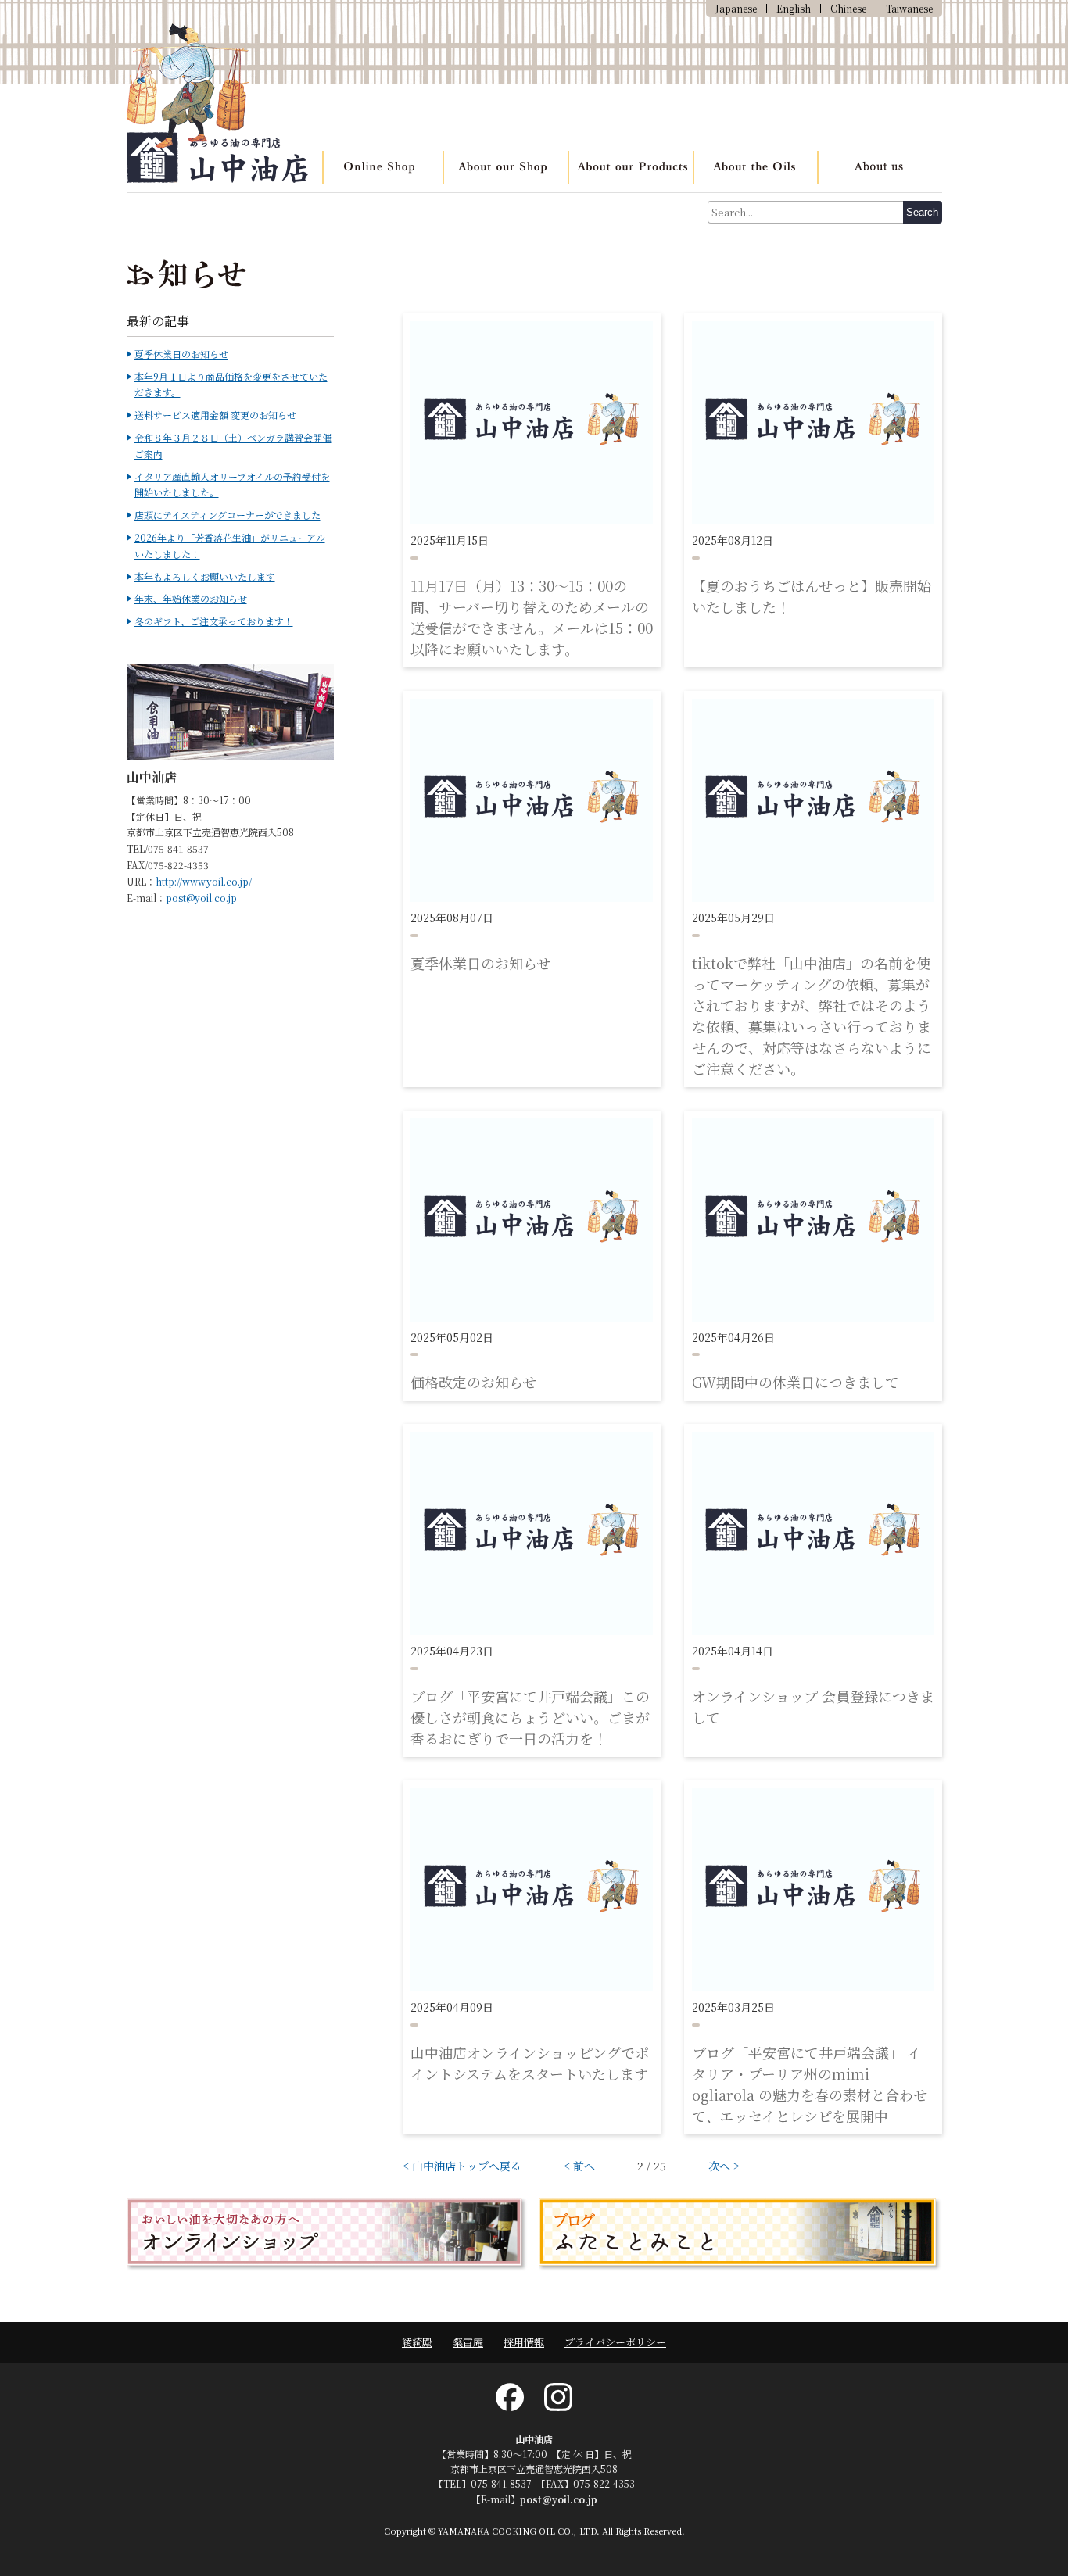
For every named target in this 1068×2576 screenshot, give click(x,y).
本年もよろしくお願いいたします (205, 576)
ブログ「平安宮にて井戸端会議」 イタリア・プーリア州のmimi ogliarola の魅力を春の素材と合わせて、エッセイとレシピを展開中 (810, 2084)
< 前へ (579, 2166)
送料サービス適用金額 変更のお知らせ (215, 415)
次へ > (724, 2166)
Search (922, 212)
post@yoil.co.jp (201, 898)
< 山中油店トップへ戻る (462, 2166)
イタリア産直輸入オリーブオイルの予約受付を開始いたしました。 (232, 485)
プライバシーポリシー (615, 2342)
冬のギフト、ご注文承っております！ (214, 621)
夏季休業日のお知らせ (480, 963)
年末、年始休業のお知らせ (191, 598)
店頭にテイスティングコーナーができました (228, 515)
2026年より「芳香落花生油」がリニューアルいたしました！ (230, 546)
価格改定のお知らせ (473, 1382)
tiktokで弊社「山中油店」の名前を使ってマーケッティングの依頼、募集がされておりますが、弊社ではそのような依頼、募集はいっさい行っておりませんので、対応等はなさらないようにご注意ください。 (812, 1016)
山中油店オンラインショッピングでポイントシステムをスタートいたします (530, 2063)
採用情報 (524, 2342)
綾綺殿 (417, 2342)
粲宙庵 (468, 2342)
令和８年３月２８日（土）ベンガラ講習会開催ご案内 (233, 445)
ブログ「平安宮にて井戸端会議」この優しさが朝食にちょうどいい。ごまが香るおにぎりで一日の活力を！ (530, 1717)
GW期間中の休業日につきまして (796, 1382)
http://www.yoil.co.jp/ (204, 881)
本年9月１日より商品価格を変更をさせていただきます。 (231, 385)
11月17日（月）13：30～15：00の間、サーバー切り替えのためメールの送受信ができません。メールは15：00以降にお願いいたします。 (532, 617)
